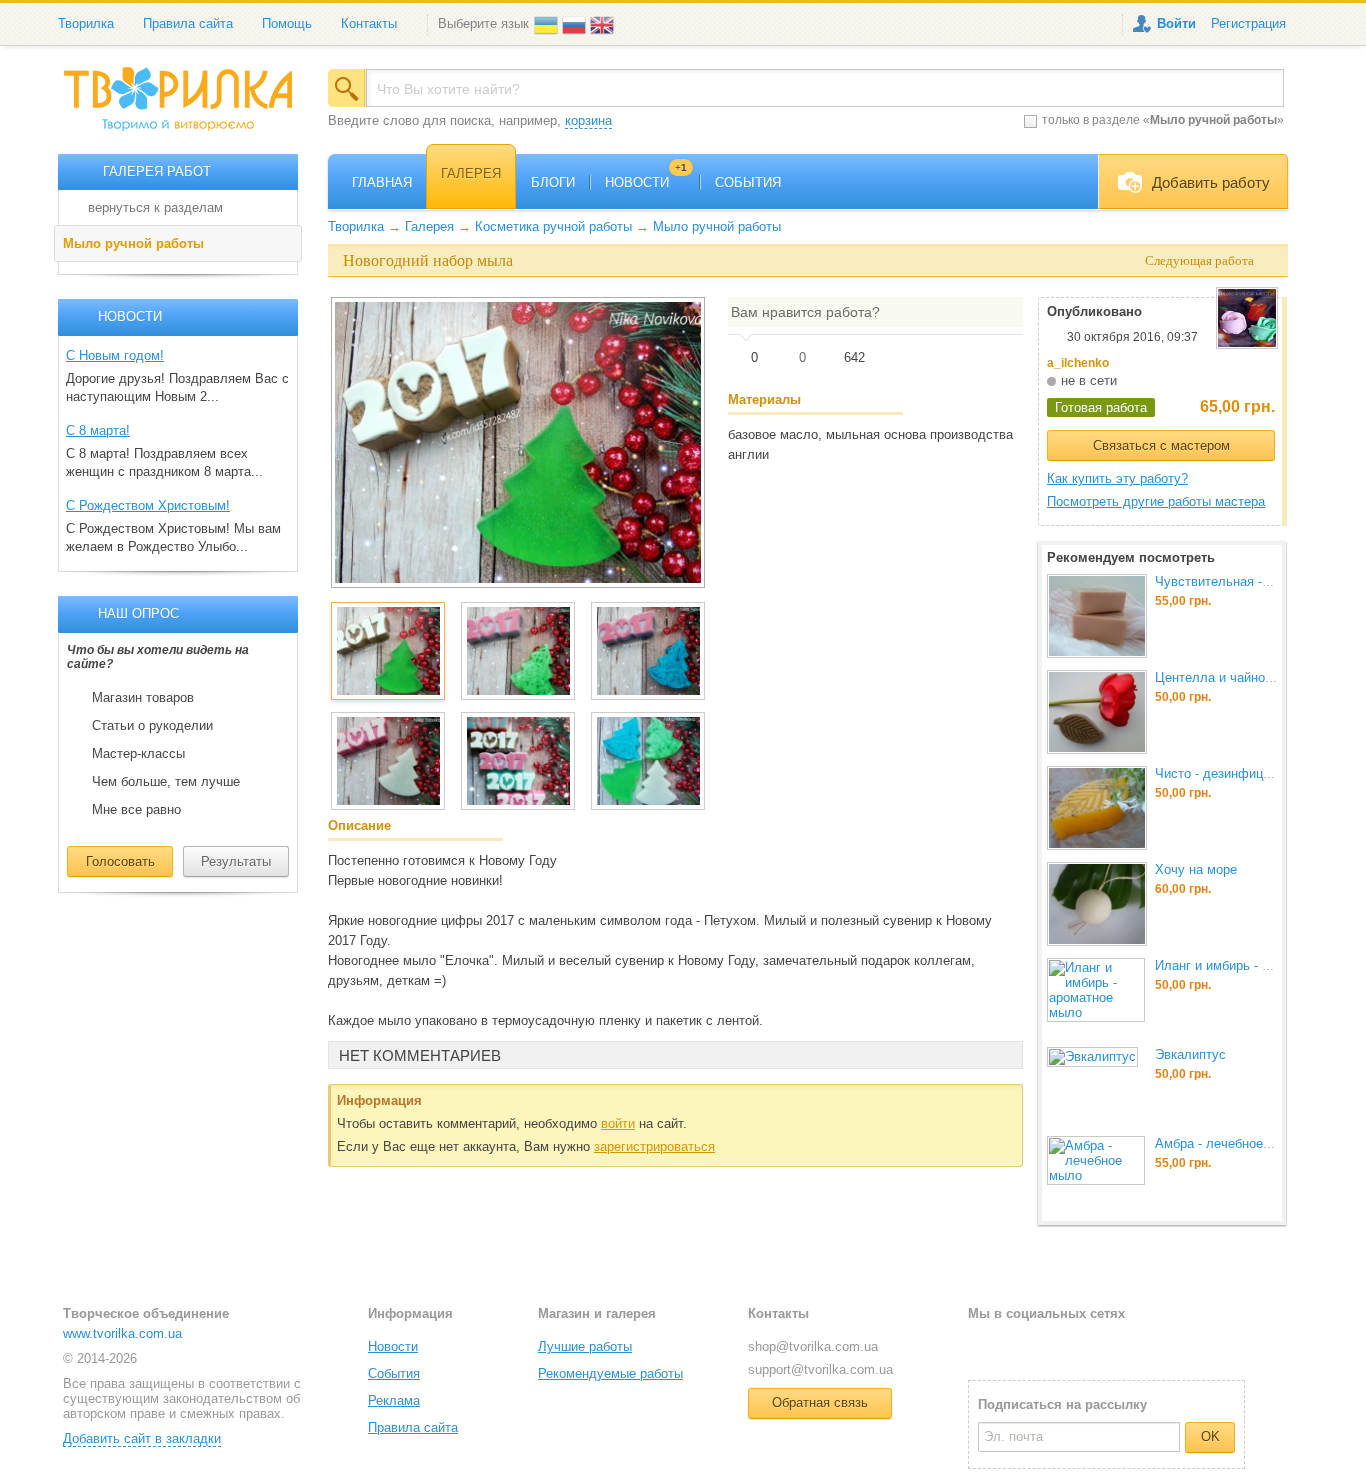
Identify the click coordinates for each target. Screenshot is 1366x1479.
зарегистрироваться (654, 1146)
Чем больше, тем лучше (166, 782)
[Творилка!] (188, 107)
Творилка (86, 23)
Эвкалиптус (1190, 1054)
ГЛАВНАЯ (382, 182)
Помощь (287, 23)
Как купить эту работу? (1117, 478)
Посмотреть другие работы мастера (1156, 501)
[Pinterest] (1080, 1345)
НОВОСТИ (646, 182)
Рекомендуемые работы (610, 1373)
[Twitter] (1015, 1345)
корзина (588, 120)
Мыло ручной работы (133, 243)
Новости (393, 1346)
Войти (1176, 23)
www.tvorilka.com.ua (122, 1333)
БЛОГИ (553, 182)
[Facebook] (982, 1345)
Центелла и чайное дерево (1237, 677)
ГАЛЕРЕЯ (471, 173)
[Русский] (576, 23)
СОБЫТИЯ (748, 182)
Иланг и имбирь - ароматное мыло (1259, 965)
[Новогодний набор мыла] (518, 442)
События (394, 1373)
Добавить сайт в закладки (142, 1438)
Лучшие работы (585, 1346)
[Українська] (548, 23)
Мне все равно (136, 810)
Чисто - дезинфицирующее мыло (1255, 773)
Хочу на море (1196, 869)
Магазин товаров (143, 698)
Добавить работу (1211, 182)
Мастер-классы (138, 754)
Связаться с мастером (1161, 445)
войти (618, 1123)
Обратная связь (820, 1402)
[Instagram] (1048, 1345)
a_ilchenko (1078, 363)
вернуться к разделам (155, 207)
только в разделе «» (1163, 120)
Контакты (369, 23)
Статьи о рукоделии (152, 726)
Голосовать (120, 861)
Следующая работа (1199, 260)
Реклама (394, 1400)
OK (1210, 1436)
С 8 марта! (98, 430)
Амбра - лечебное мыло (1227, 1143)
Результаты (236, 861)
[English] (604, 23)
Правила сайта (188, 23)
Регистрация (1248, 23)
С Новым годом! (115, 355)
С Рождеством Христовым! (148, 505)
